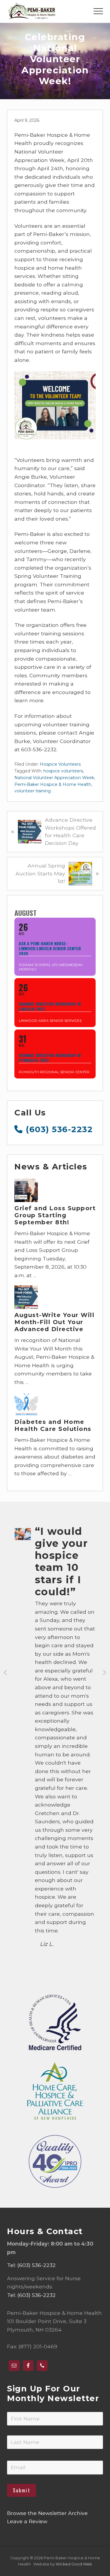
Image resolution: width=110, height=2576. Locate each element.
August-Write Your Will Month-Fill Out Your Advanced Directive (54, 1322)
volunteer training (33, 791)
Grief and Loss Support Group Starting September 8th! (55, 1215)
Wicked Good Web (74, 2564)
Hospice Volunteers (60, 764)
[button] (98, 11)
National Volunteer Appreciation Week (54, 778)
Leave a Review (27, 2521)
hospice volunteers (63, 771)
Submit (22, 2490)
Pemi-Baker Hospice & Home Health (53, 784)
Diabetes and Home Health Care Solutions (53, 1425)
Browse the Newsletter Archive (47, 2513)
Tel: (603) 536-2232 (31, 2265)
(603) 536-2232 (58, 1129)
